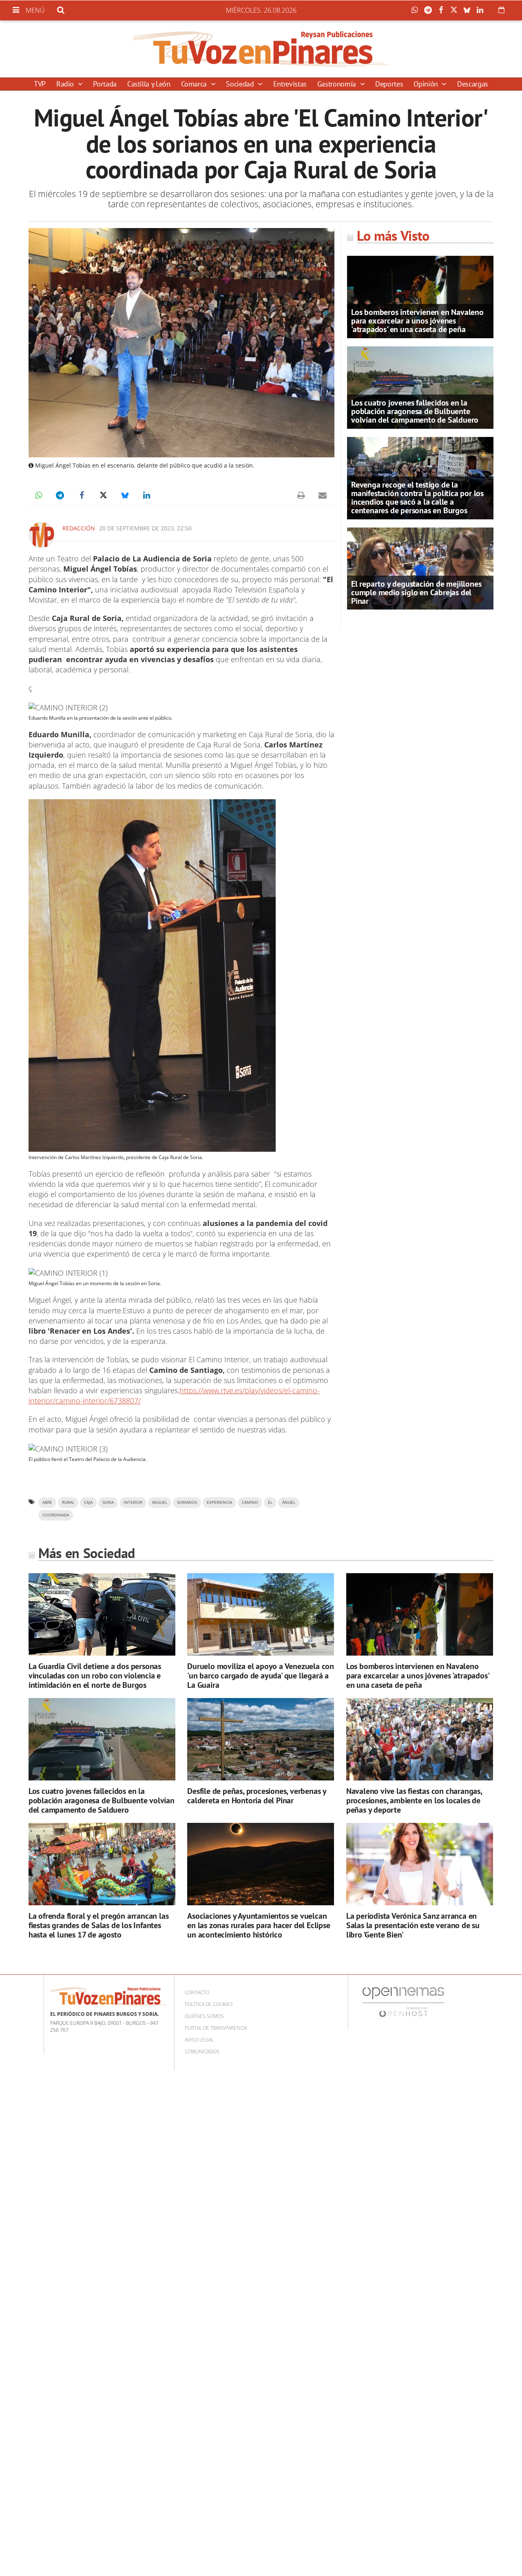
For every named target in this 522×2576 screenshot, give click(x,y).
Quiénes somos (204, 2016)
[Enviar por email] (323, 495)
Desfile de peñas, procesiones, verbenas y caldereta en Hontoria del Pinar (257, 1796)
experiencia (219, 1502)
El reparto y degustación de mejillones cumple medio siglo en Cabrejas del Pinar (416, 592)
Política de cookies (209, 2004)
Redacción (79, 528)
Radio (66, 84)
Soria (108, 1502)
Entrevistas (290, 84)
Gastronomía (338, 84)
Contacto (197, 1992)
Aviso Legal (199, 2040)
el (270, 1502)
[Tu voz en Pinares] (261, 49)
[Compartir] (417, 10)
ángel (289, 1502)
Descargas (473, 84)
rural (68, 1502)
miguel (160, 1502)
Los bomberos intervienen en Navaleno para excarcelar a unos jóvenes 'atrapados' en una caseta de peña (417, 321)
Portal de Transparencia (216, 2028)
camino (250, 1502)
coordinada (56, 1515)
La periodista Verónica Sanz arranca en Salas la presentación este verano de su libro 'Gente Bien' (413, 1925)
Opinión (427, 84)
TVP (40, 84)
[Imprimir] (301, 495)
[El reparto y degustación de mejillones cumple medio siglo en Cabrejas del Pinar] (420, 568)
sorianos (187, 1502)
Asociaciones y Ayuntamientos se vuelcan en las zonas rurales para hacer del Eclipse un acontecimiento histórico (259, 1925)
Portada (105, 84)
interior (133, 1502)
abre (47, 1502)
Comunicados (202, 2052)
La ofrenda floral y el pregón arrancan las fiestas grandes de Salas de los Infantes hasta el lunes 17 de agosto (99, 1925)
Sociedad (241, 84)
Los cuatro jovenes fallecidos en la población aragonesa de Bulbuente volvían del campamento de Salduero (415, 411)
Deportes (389, 84)
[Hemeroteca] (501, 10)
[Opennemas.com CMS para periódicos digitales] (403, 2002)
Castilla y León (149, 84)
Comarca (195, 84)
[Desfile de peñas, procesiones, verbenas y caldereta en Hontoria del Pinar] (261, 1739)
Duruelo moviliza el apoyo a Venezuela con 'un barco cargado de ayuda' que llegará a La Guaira (261, 1676)
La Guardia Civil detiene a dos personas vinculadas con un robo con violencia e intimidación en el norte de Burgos (95, 1676)
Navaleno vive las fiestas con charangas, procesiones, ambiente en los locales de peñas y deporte (414, 1800)
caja (88, 1502)
